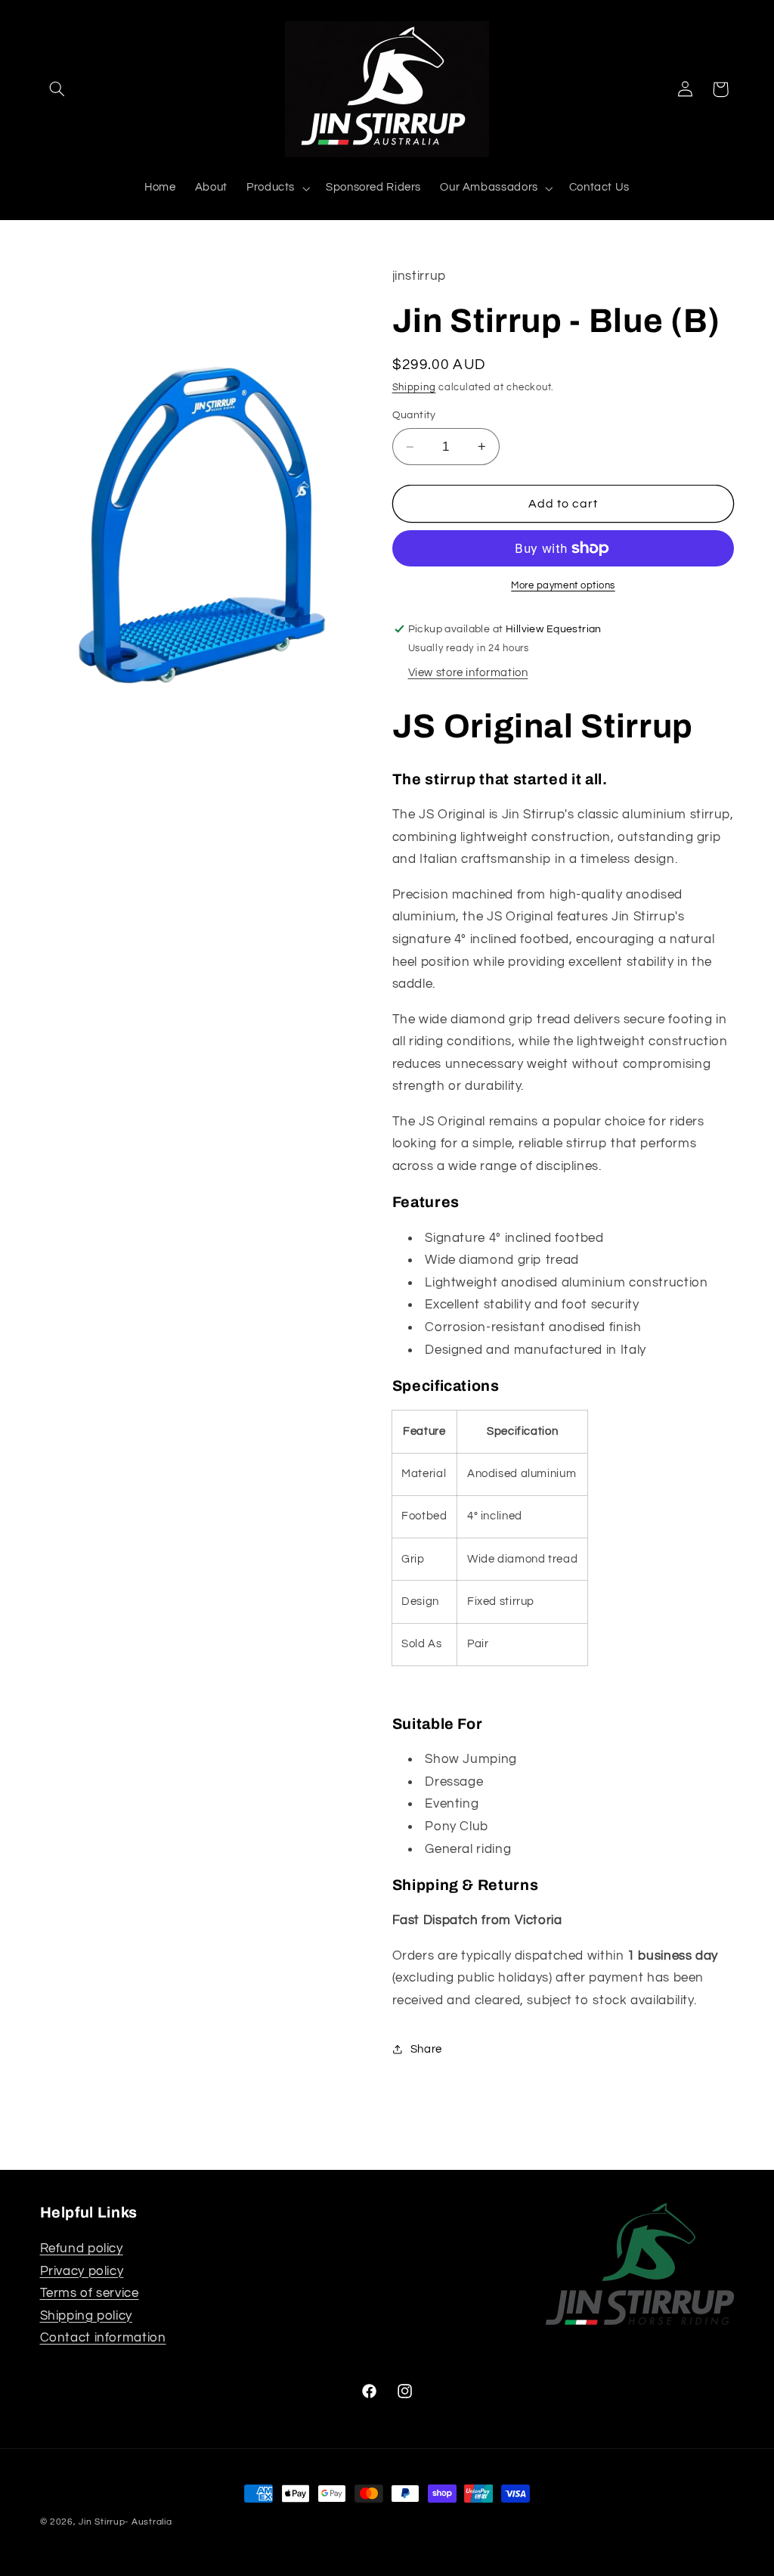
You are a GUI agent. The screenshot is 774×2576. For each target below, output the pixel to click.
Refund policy (82, 2249)
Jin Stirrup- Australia (125, 2522)
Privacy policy (82, 2271)
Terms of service (90, 2293)
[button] (57, 89)
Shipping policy (86, 2316)
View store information (468, 673)
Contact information (103, 2338)
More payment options (563, 586)
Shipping (414, 388)
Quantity (414, 415)
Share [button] (426, 2049)
